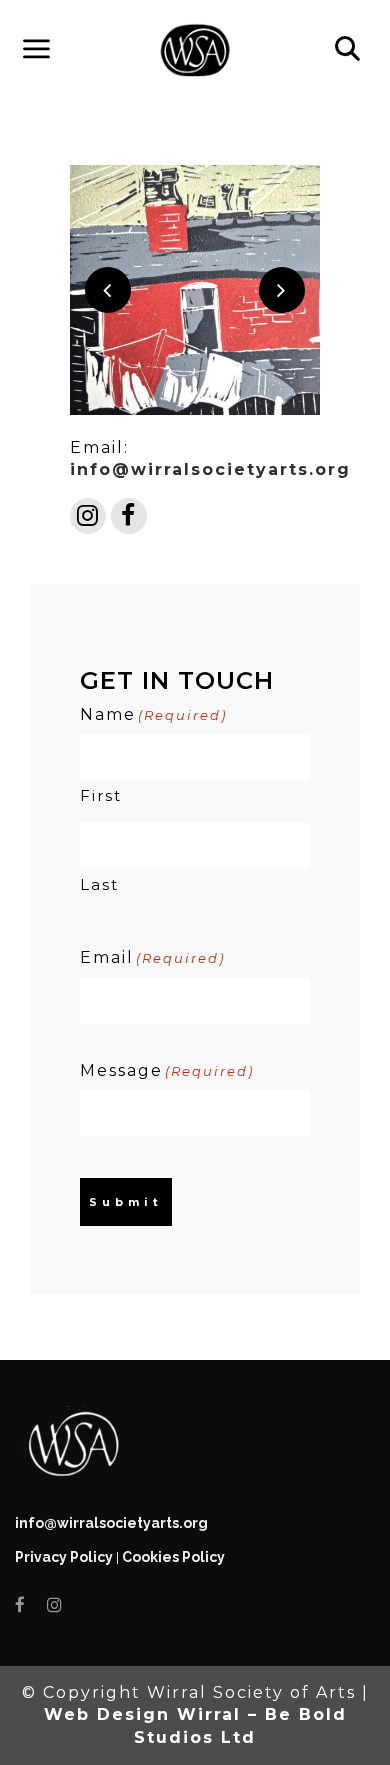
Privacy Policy (64, 1557)
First (101, 795)
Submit (126, 1202)
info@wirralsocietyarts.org (210, 469)
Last (99, 884)
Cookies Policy (173, 1557)
